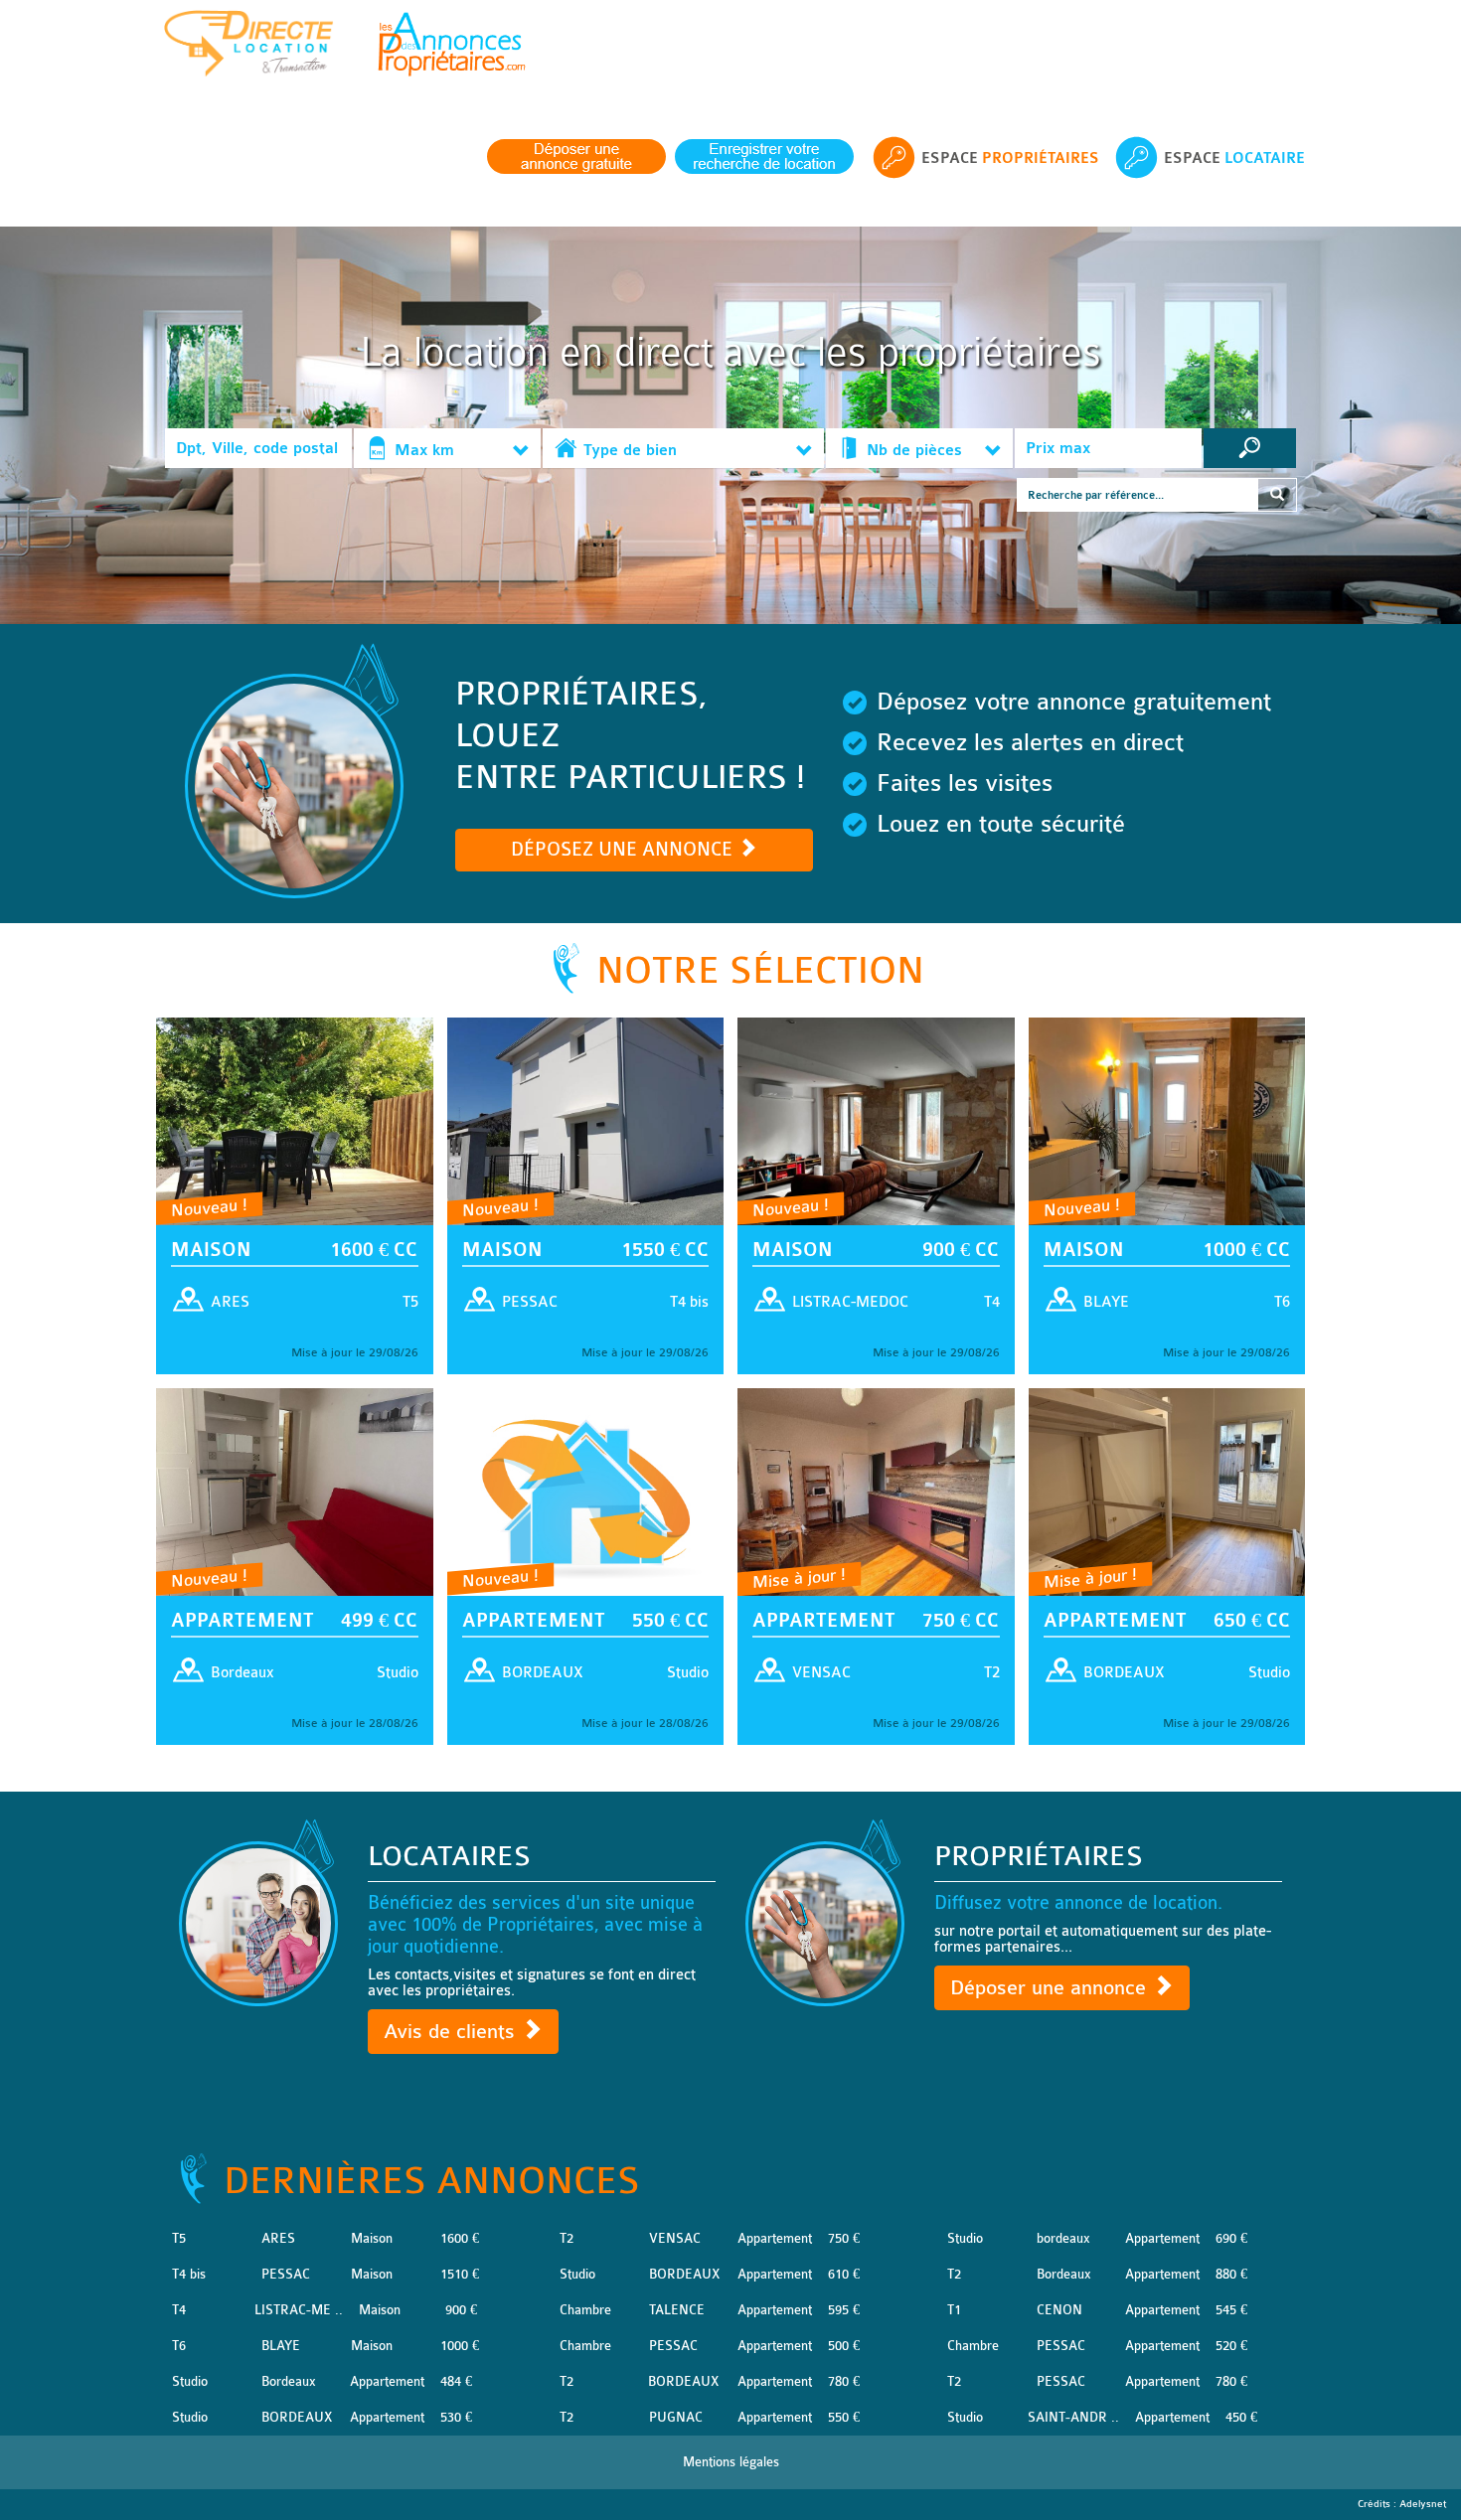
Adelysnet (1423, 2504)
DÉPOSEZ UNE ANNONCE (624, 850)
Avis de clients (452, 2032)
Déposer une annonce (1051, 1988)
